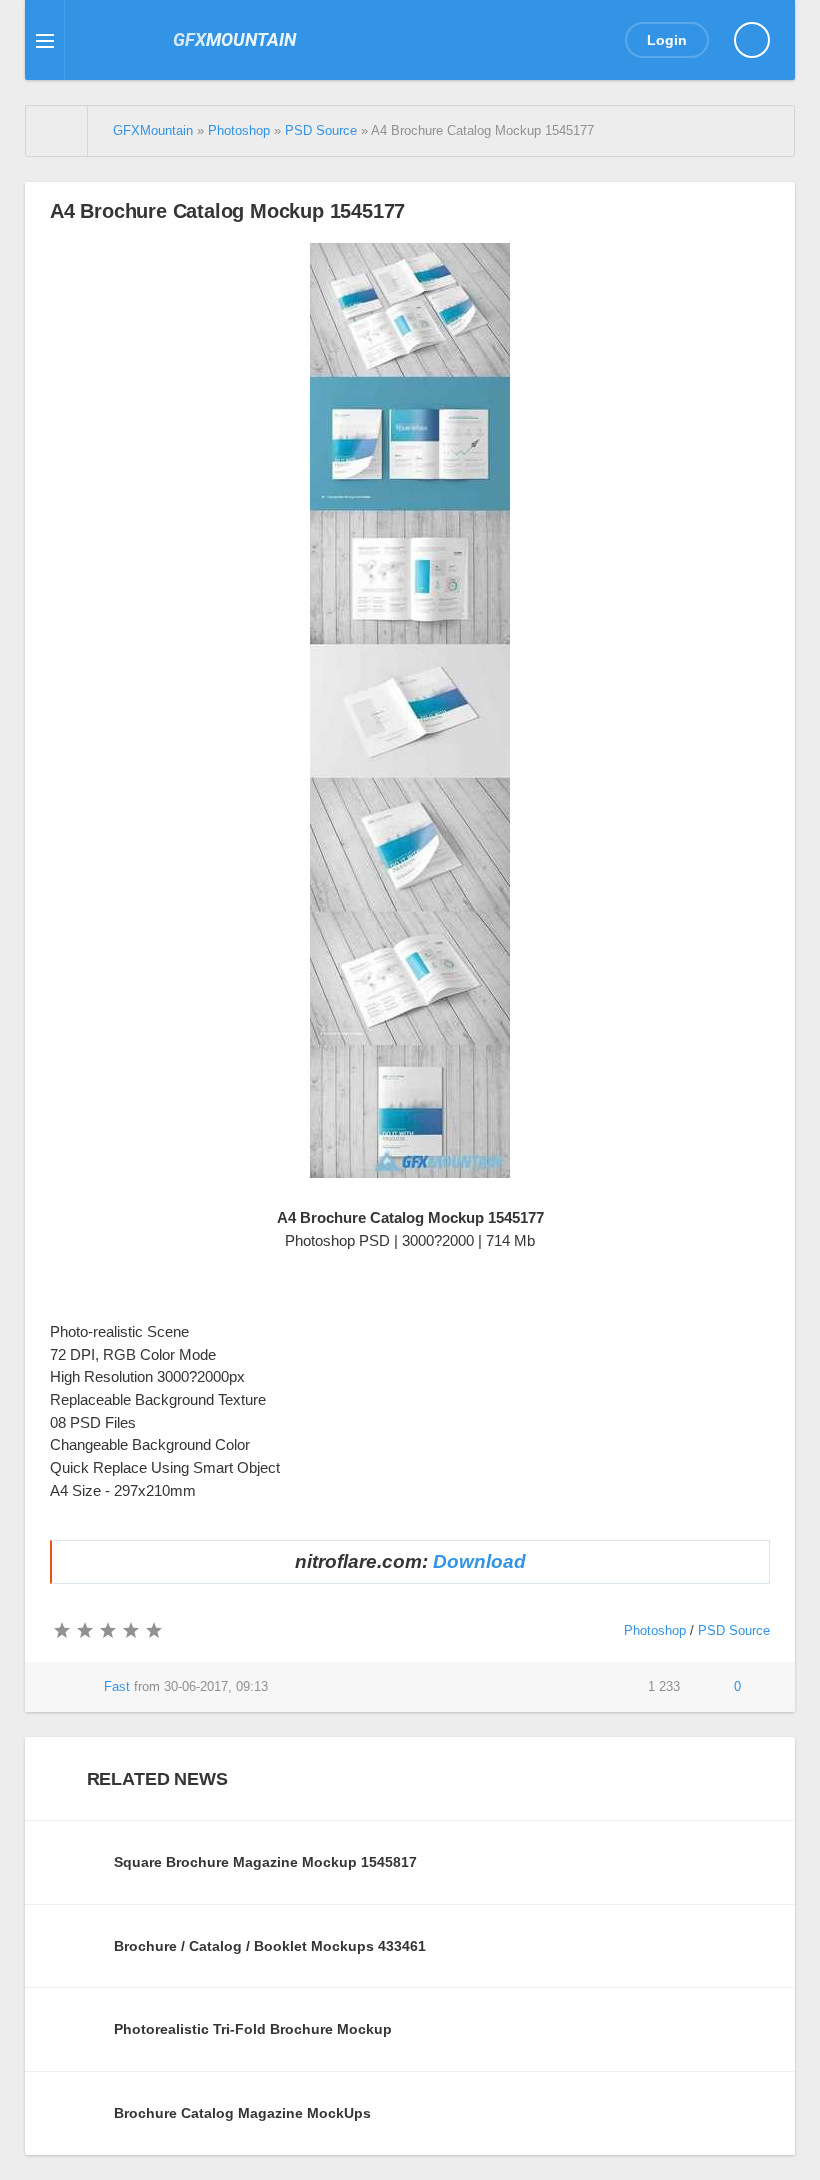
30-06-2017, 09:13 (216, 1687)
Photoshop (655, 1631)
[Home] (57, 131)
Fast (117, 1687)
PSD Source (734, 1631)
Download (479, 1561)
